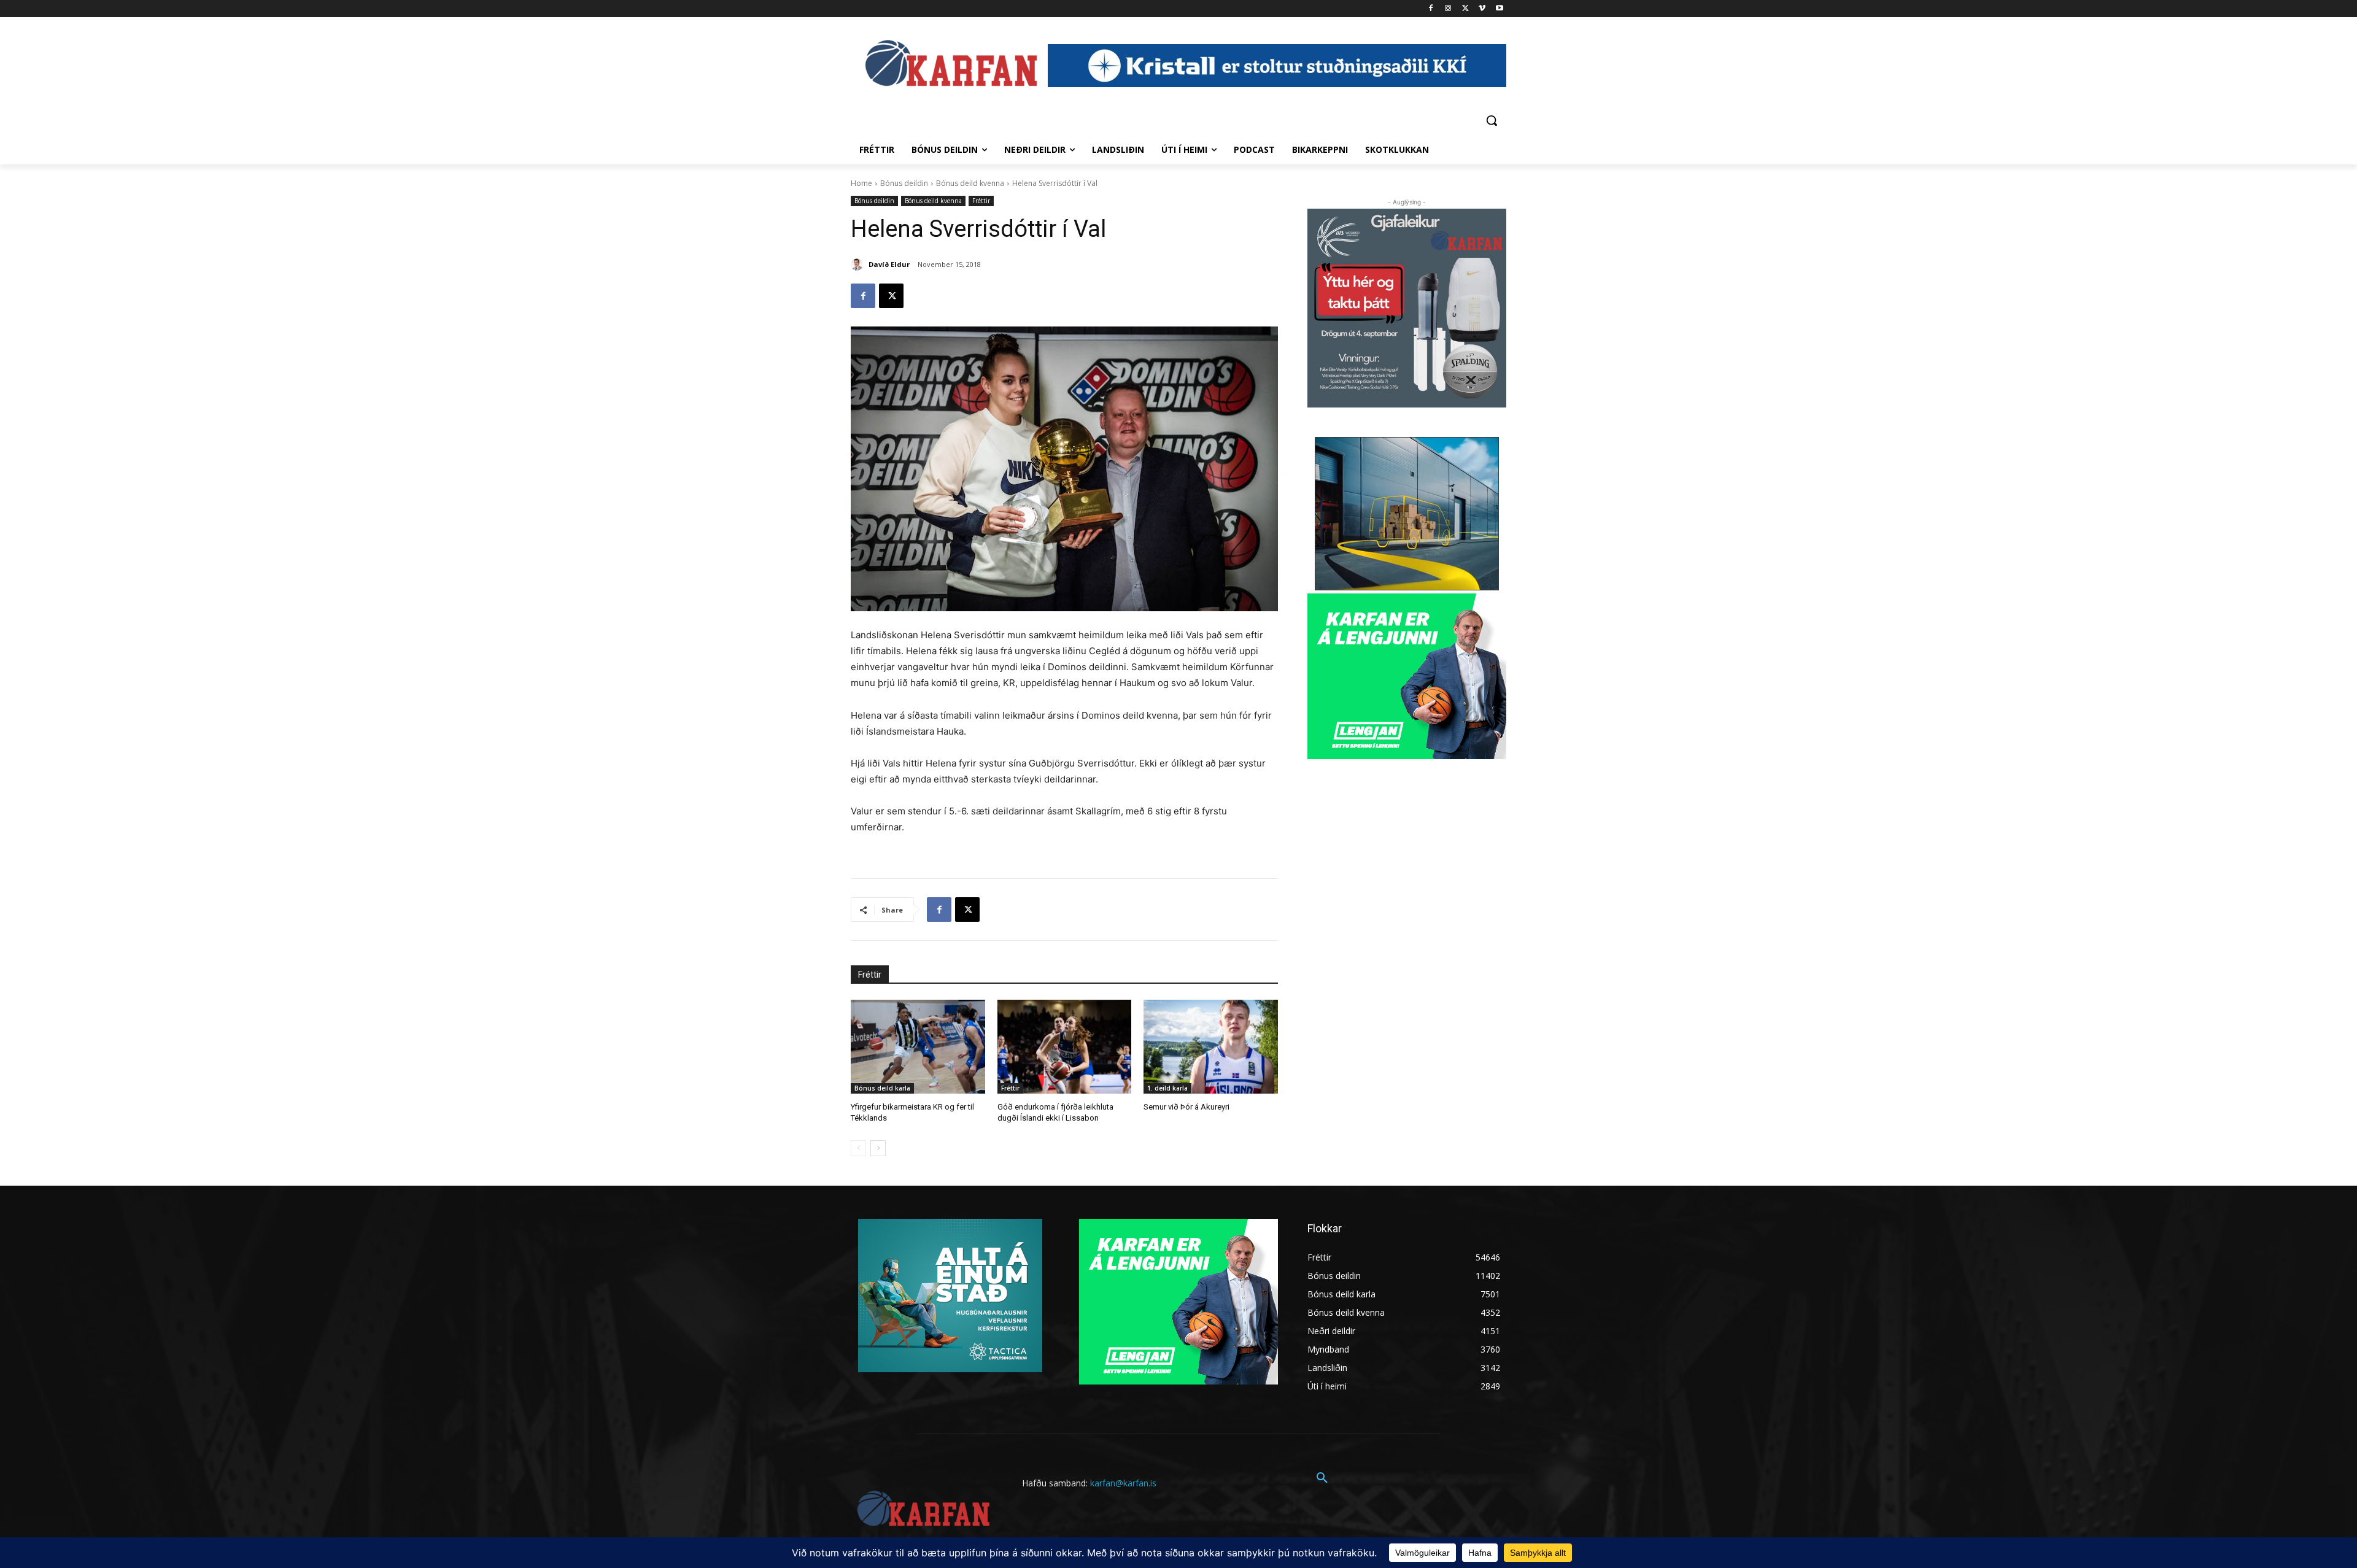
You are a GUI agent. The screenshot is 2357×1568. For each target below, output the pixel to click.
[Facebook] (1431, 9)
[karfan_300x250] (950, 1296)
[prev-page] (858, 1148)
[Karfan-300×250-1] (1407, 676)
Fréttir (981, 201)
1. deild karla (1167, 1088)
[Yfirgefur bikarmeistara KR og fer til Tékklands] (918, 1047)
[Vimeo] (1482, 9)
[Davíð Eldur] (859, 265)
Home (861, 183)
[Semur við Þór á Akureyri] (1211, 1047)
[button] (1492, 120)
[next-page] (878, 1148)
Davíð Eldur (889, 264)
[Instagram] (1448, 9)
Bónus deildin (904, 183)
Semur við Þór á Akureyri (1186, 1107)
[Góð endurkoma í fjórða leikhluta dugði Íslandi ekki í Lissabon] (1065, 1047)
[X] (1465, 9)
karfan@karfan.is (1123, 1483)
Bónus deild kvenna (970, 183)
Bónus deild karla (882, 1088)
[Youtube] (1499, 9)
